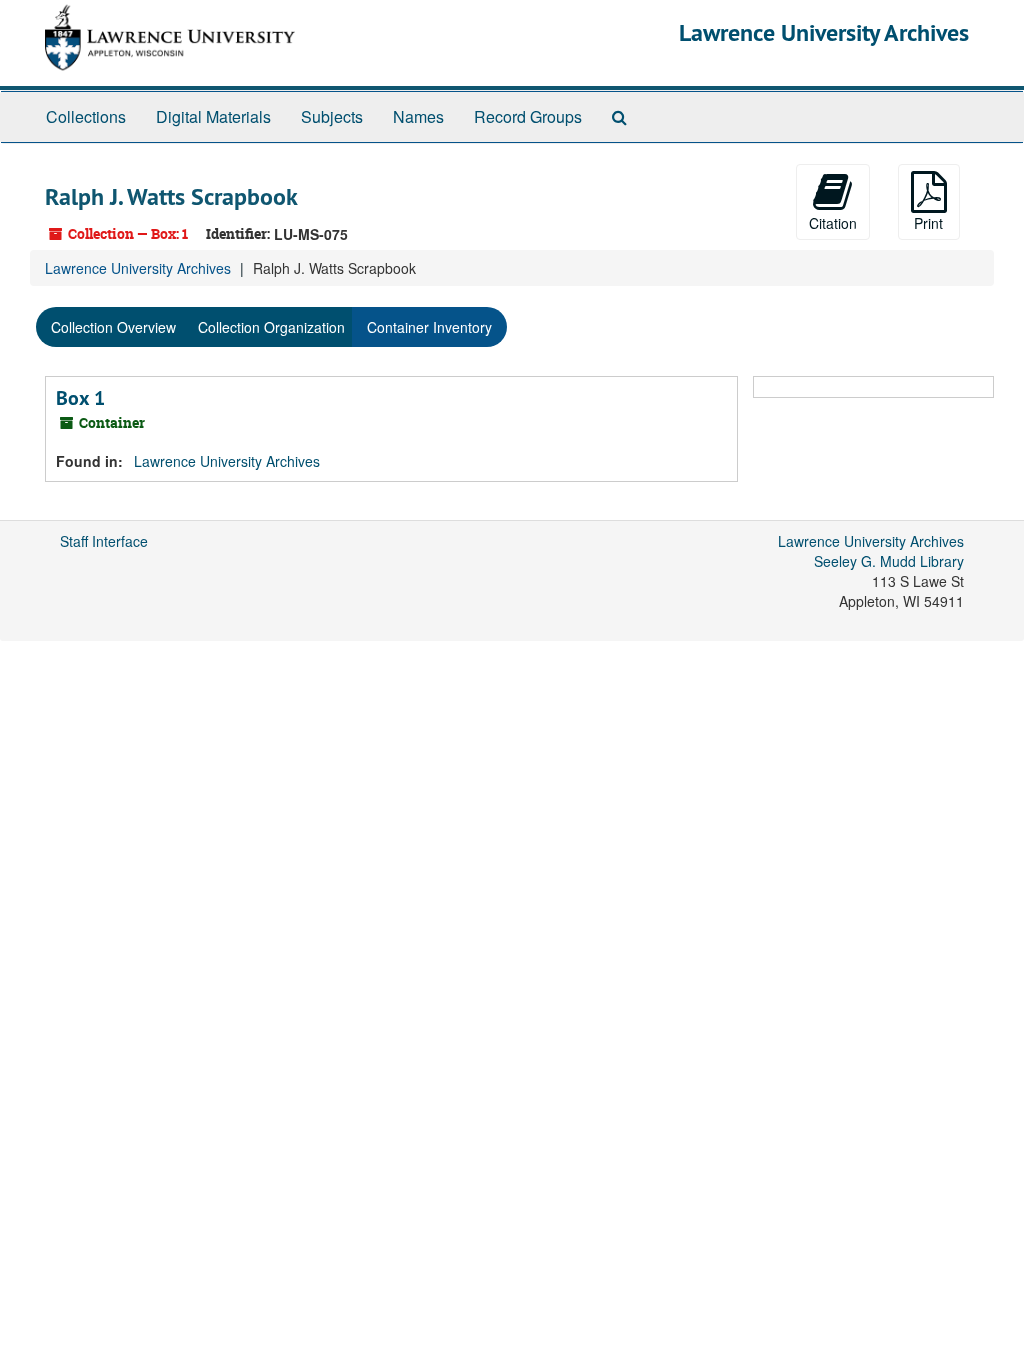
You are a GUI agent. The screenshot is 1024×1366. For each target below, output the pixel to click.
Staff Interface (104, 541)
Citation (833, 223)
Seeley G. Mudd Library (889, 561)
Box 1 (80, 398)
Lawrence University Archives (824, 32)
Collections (86, 116)
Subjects (332, 116)
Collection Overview (113, 327)
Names (418, 116)
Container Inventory (429, 327)
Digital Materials (213, 116)
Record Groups (528, 116)
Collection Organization (271, 327)
